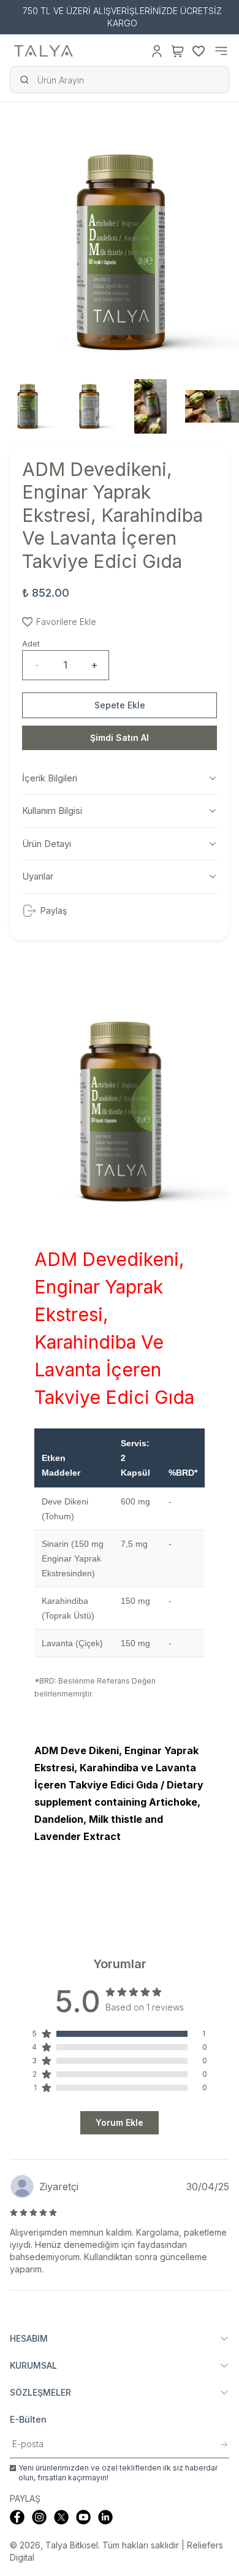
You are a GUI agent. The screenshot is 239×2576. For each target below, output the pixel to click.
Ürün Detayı (47, 844)
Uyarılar (38, 876)
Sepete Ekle (120, 705)
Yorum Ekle (120, 2122)
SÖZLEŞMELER (40, 2392)
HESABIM (29, 2338)
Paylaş (54, 910)
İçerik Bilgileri (50, 778)
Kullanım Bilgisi (52, 811)
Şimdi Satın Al (120, 738)
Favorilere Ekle (66, 622)
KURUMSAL (33, 2365)
